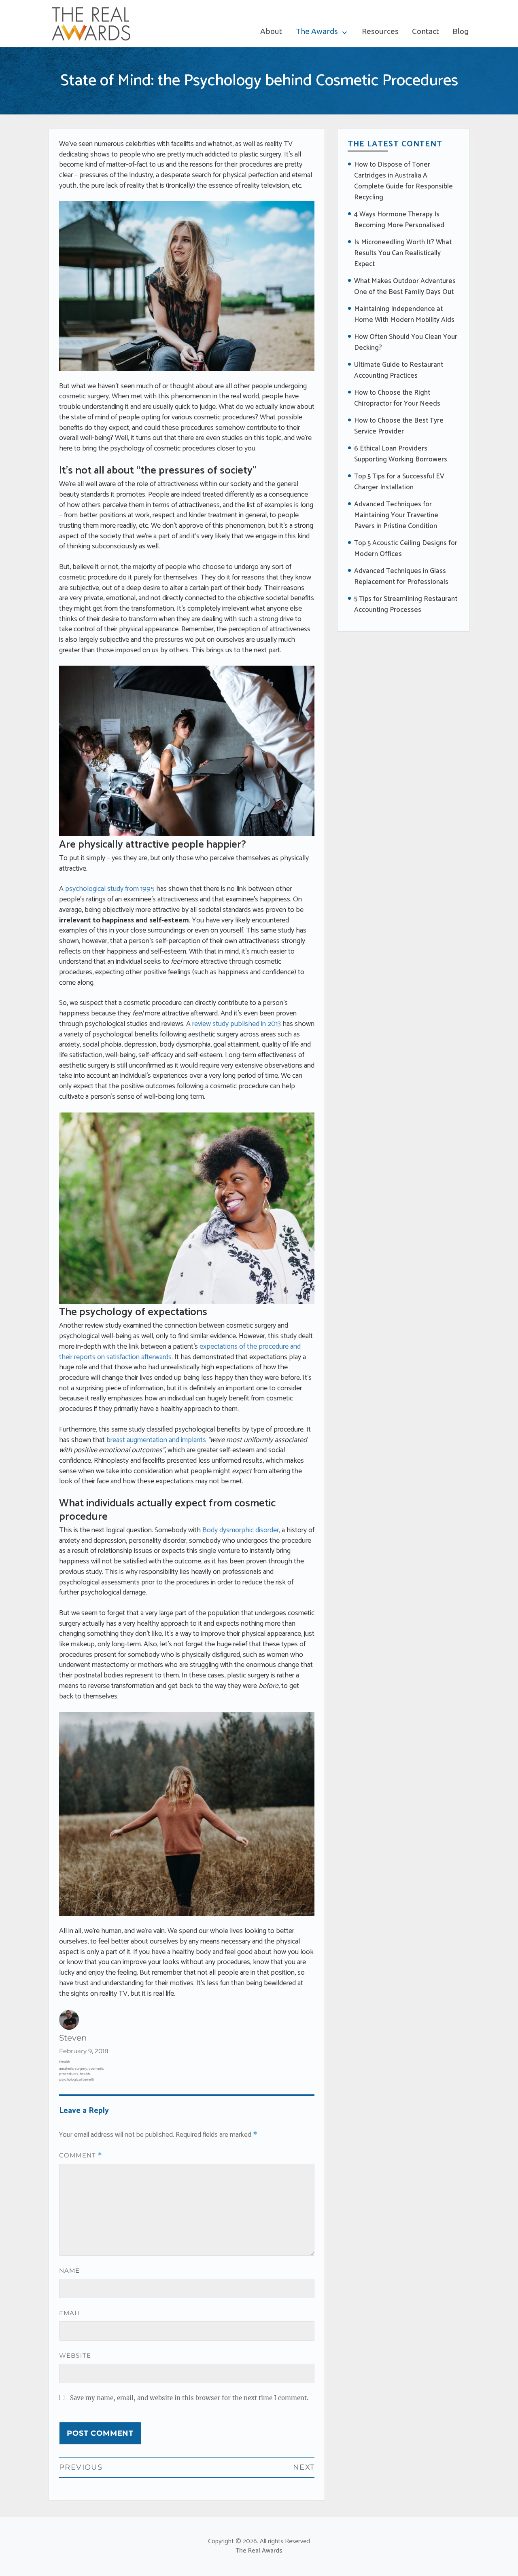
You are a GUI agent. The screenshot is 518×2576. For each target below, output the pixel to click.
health (85, 2074)
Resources (380, 31)
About (271, 31)
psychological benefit (77, 2079)
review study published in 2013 (237, 1024)
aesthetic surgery (73, 2068)
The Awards (317, 31)
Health (65, 2062)
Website (75, 2355)
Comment (81, 2155)
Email (70, 2313)
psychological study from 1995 (110, 889)
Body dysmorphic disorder (241, 1530)
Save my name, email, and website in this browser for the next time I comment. (189, 2398)
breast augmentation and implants (156, 1440)
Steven (73, 2038)
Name (70, 2270)
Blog (461, 31)
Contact (426, 31)
